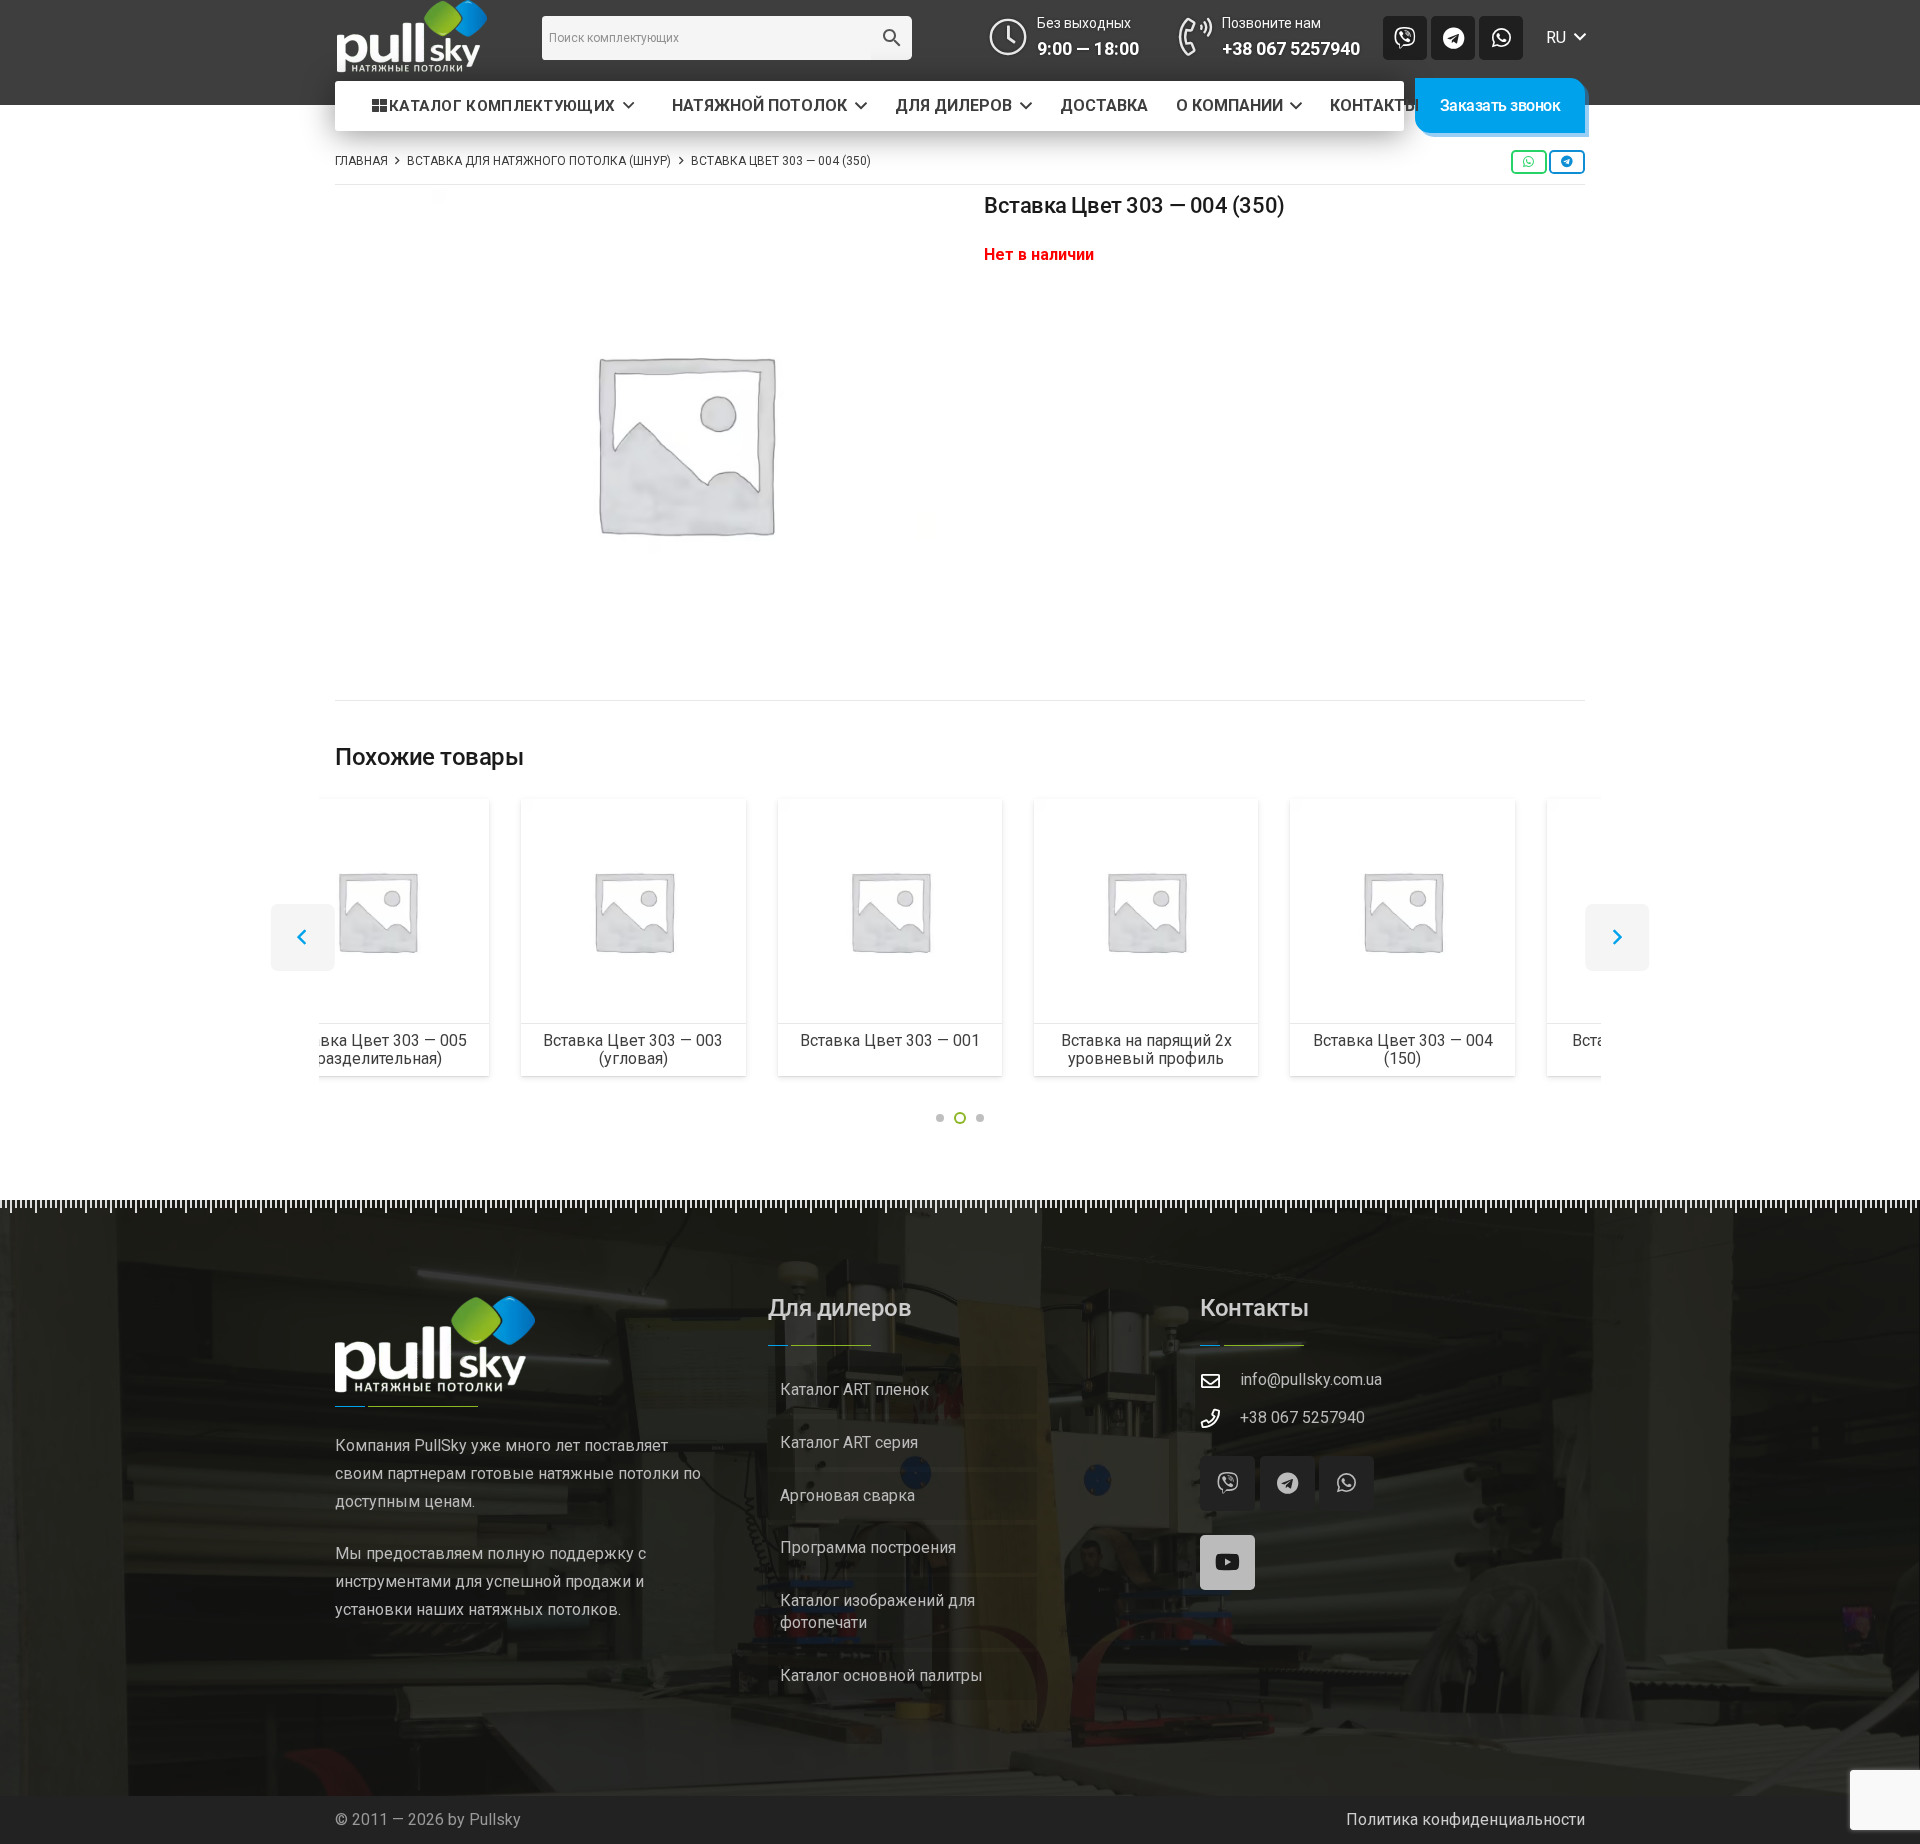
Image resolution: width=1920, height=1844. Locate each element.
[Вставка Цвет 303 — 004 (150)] (1216, 911)
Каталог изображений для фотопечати (877, 1611)
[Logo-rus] (412, 37)
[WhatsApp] (1501, 38)
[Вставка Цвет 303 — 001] (704, 911)
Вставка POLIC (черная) (1473, 1040)
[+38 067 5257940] (1220, 1418)
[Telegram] (1453, 38)
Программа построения (868, 1547)
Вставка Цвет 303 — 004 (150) (1217, 1049)
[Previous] (303, 937)
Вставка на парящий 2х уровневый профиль (960, 1049)
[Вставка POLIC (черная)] (1473, 911)
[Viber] (1227, 1483)
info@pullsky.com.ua (1311, 1379)
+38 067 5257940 (1302, 1417)
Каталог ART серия (849, 1442)
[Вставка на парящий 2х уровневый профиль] (960, 911)
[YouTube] (1227, 1562)
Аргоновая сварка (847, 1495)
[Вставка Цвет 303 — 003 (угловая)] (447, 911)
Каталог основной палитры (881, 1675)
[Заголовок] (1405, 38)
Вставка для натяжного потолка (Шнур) (539, 161)
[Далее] (1617, 937)
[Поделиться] (1529, 162)
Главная (361, 161)
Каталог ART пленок (854, 1389)
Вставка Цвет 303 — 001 (704, 1040)
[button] (1565, 38)
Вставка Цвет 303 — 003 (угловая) (447, 1049)
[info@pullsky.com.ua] (1220, 1380)
